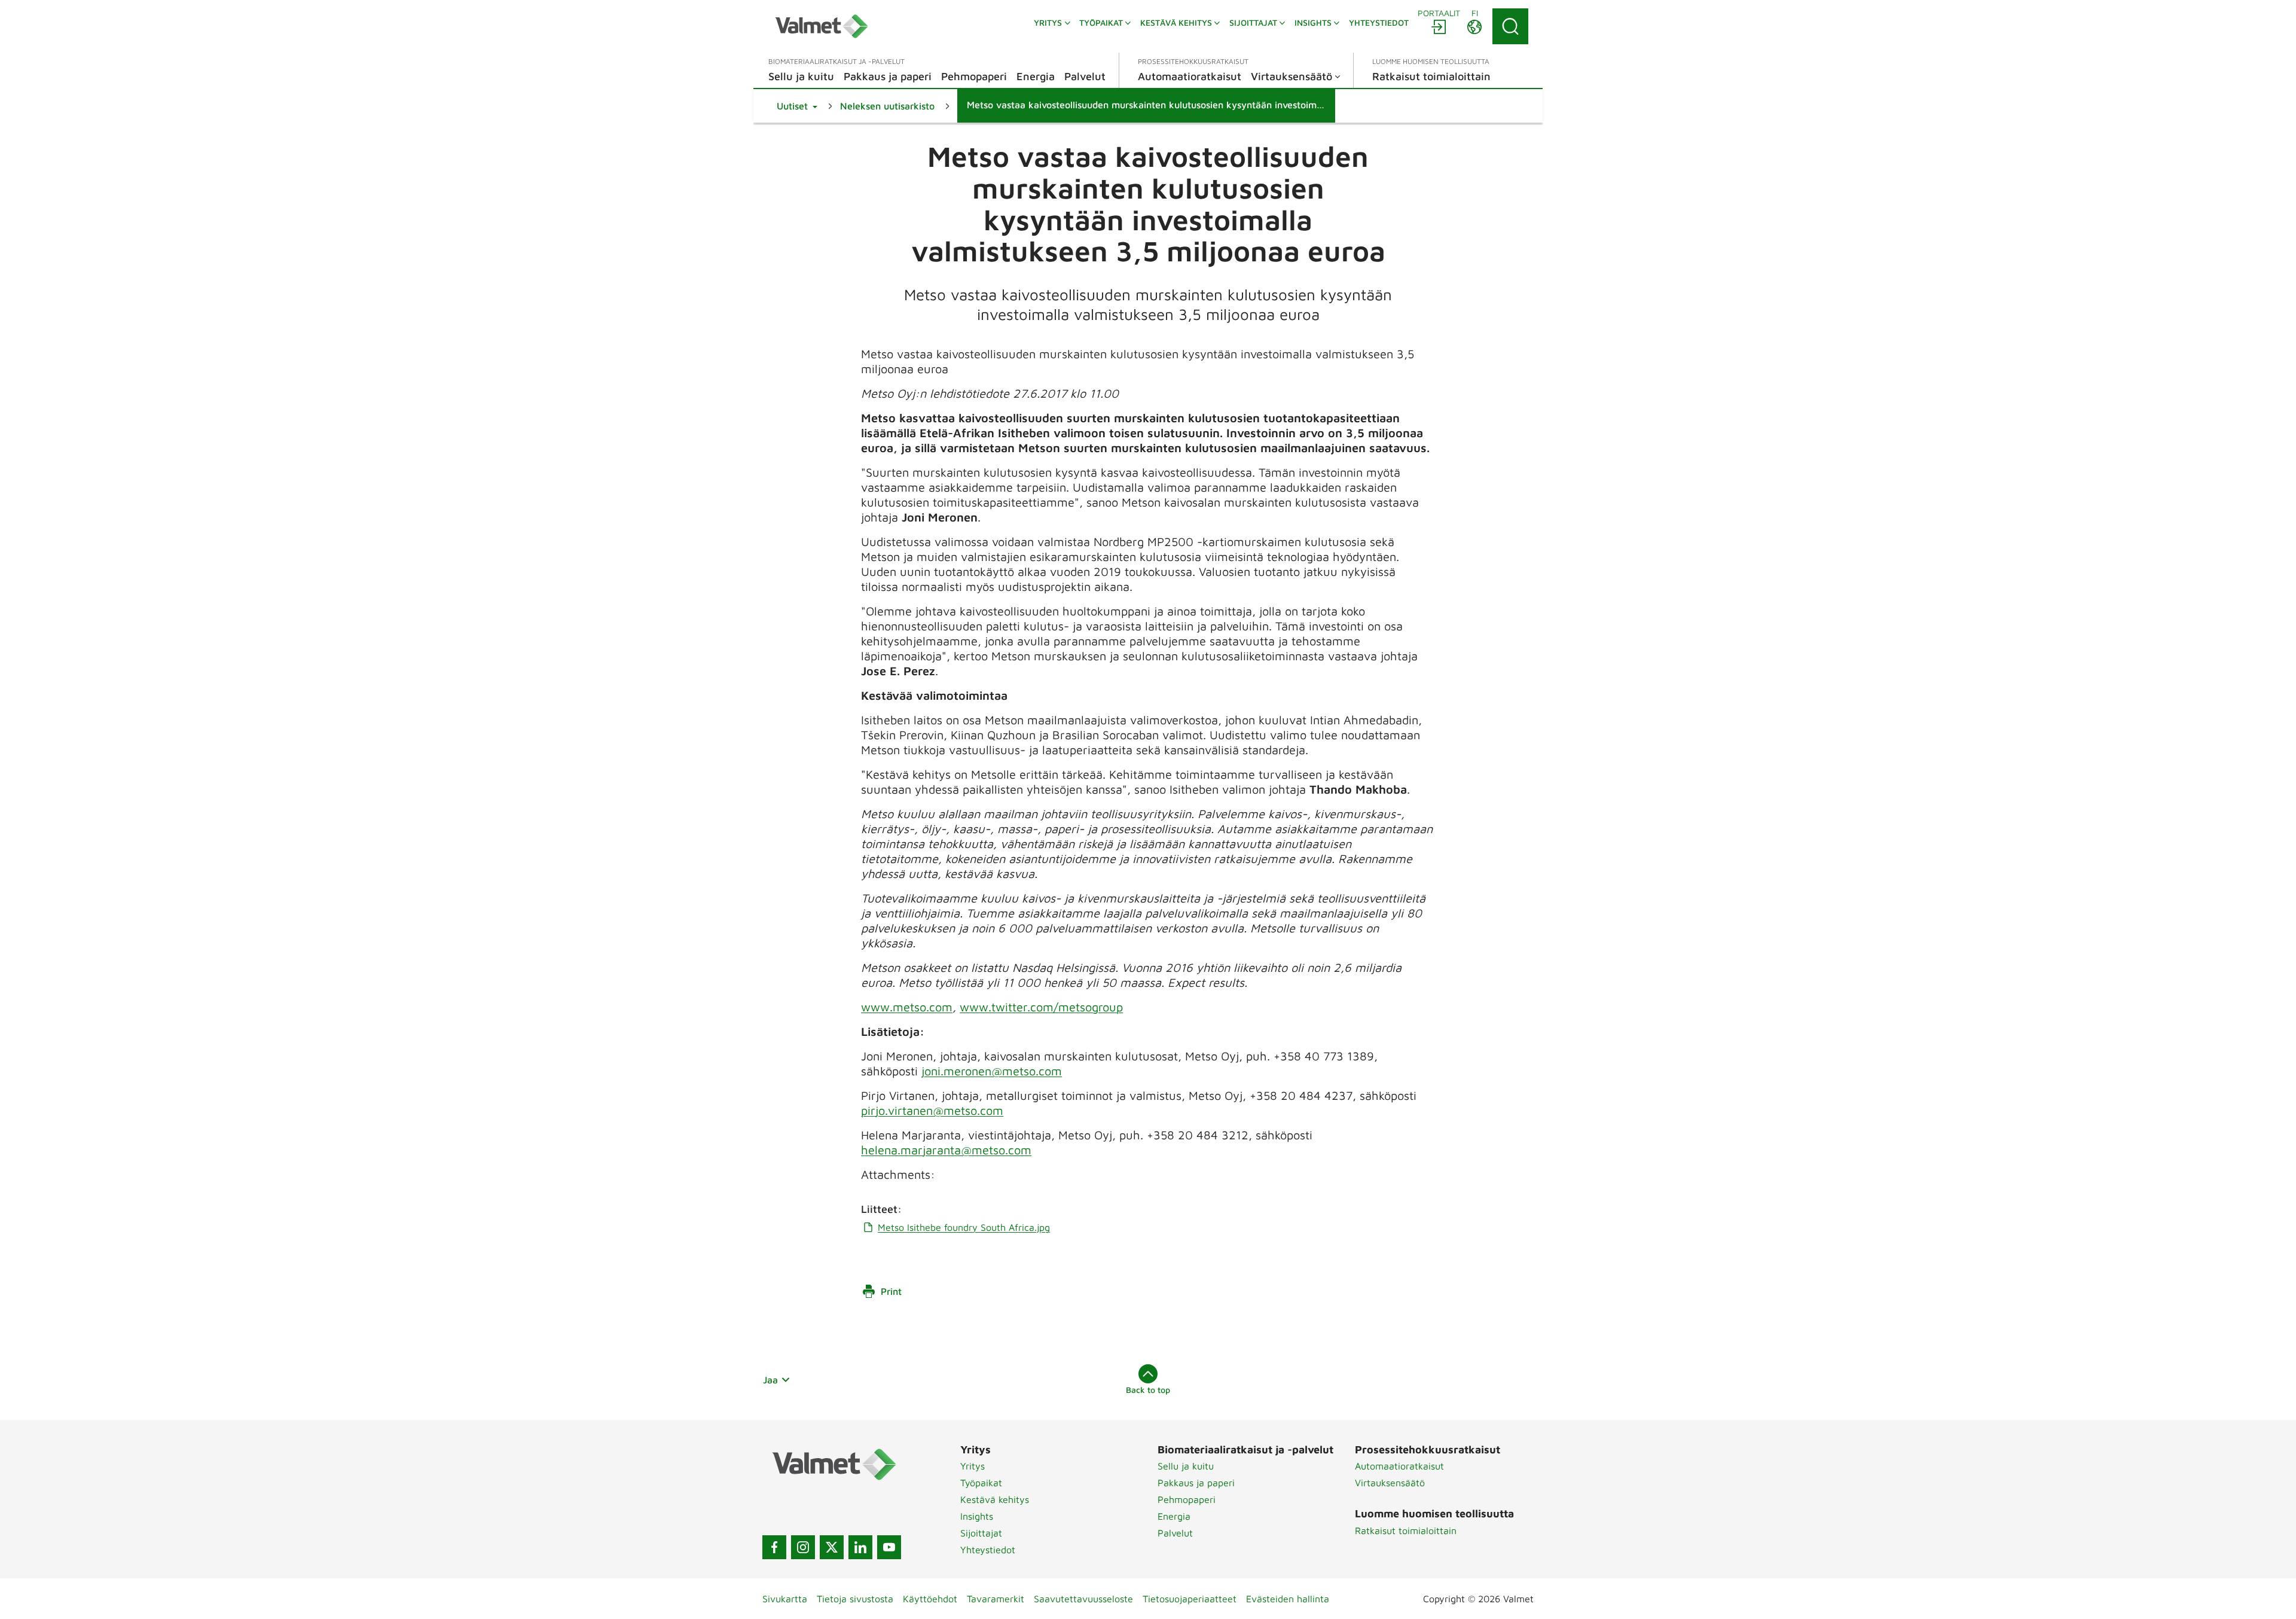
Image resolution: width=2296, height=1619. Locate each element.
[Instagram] (803, 1547)
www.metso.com (907, 1007)
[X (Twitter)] (832, 1547)
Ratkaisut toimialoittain (1406, 1530)
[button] (797, 106)
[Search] (1510, 26)
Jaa (770, 1380)
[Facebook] (774, 1547)
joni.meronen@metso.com (992, 1071)
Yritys (973, 1466)
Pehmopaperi (1187, 1499)
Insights (977, 1516)
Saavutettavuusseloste (1083, 1599)
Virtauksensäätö (1390, 1483)
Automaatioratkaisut (1399, 1466)
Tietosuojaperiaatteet (1190, 1599)
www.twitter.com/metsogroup (1041, 1007)
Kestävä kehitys (995, 1499)
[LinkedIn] (860, 1547)
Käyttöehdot (930, 1599)
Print (891, 1291)
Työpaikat (981, 1483)
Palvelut (1175, 1533)
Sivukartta (785, 1599)
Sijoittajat (981, 1533)
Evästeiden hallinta (1288, 1599)
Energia (1174, 1516)
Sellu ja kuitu (1186, 1466)
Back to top (1148, 1390)
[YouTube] (889, 1547)
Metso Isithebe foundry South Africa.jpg (964, 1227)
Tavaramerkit (996, 1599)
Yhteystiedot (988, 1550)
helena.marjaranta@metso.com (946, 1150)
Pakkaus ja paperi (1196, 1483)
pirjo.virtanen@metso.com (932, 1110)
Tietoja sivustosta (855, 1599)
